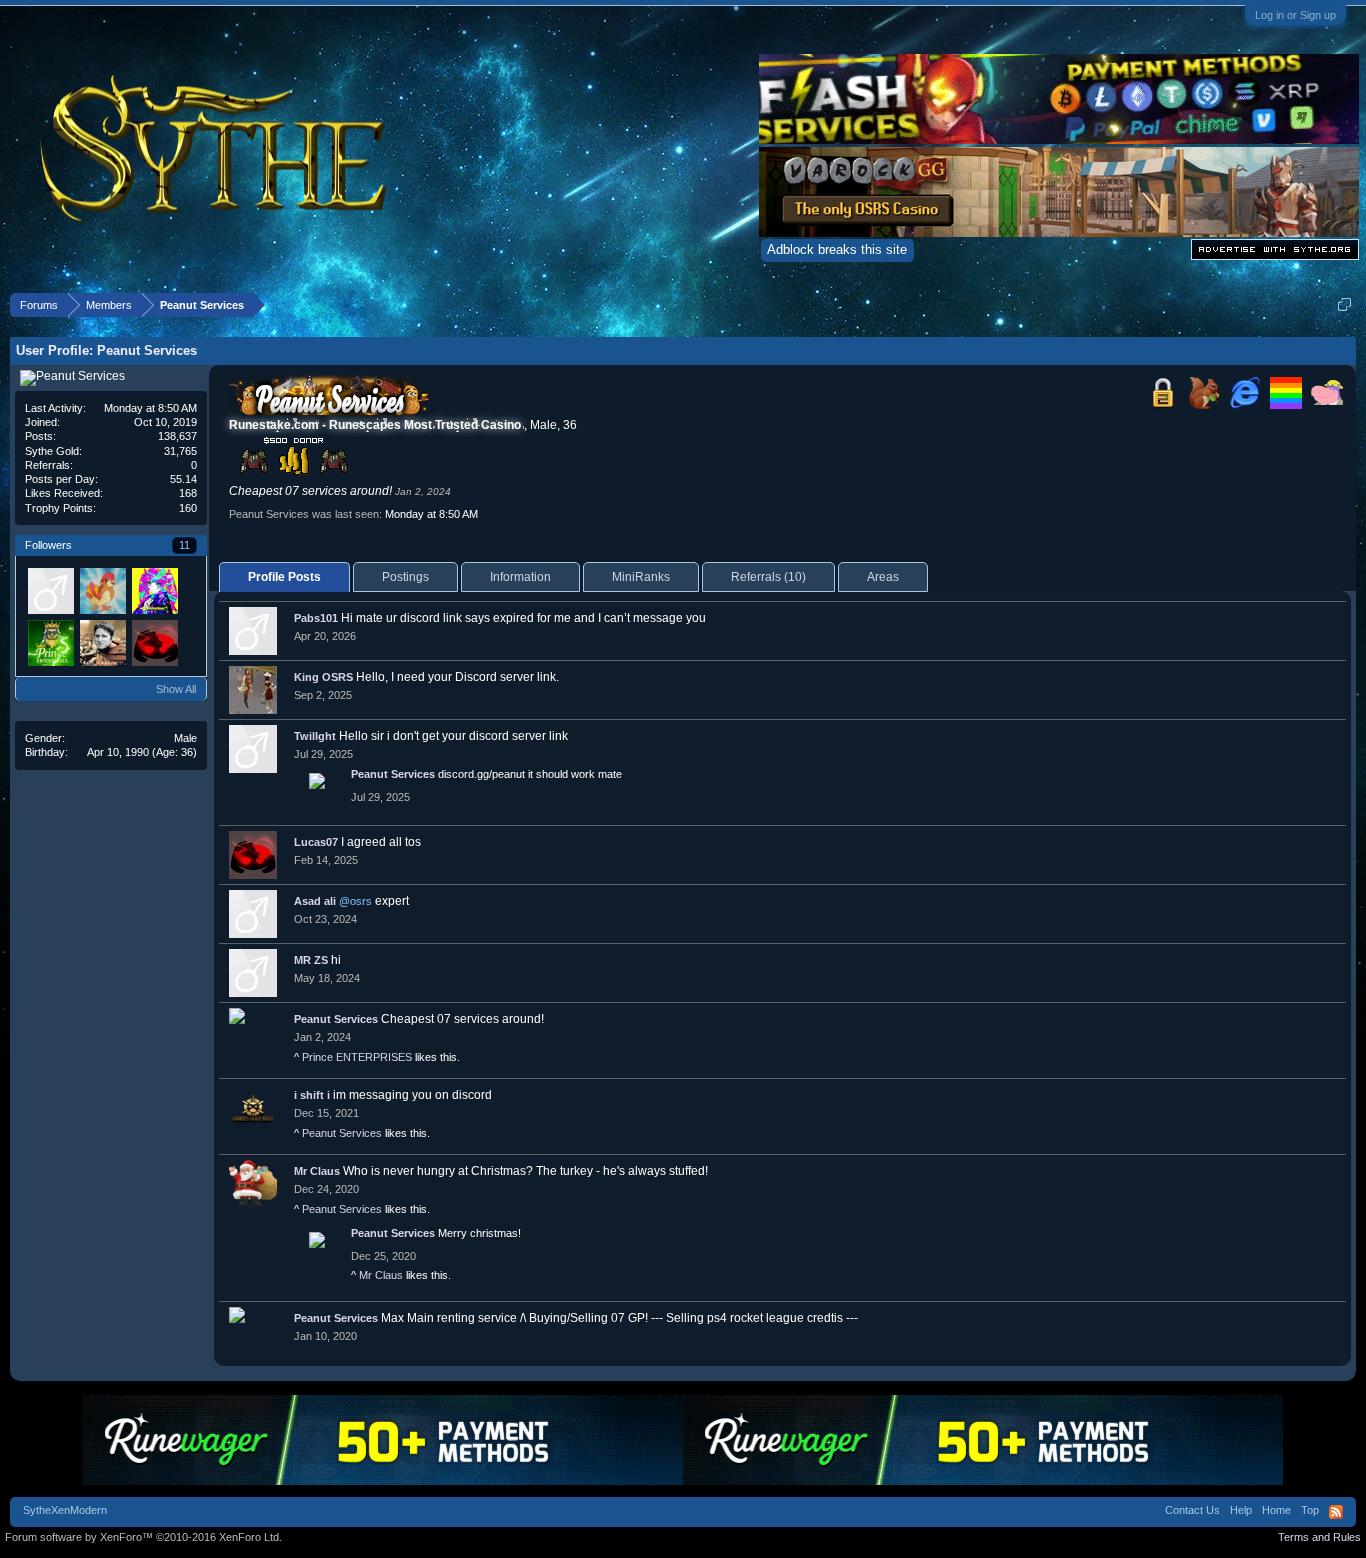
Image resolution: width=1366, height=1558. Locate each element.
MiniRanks (641, 577)
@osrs (355, 901)
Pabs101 (316, 618)
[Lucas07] (154, 642)
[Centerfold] (102, 642)
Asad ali (315, 901)
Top (1310, 1510)
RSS (1336, 1512)
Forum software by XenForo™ (143, 1537)
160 (188, 508)
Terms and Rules (1319, 1537)
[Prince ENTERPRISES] (50, 642)
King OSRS (323, 677)
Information (520, 577)
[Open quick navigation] (1344, 304)
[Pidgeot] (102, 590)
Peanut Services (393, 774)
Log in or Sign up (1295, 15)
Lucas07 (316, 842)
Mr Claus (317, 1171)
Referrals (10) (768, 577)
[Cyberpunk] (154, 590)
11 (184, 545)
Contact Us (1192, 1510)
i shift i (312, 1095)
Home (1276, 1510)
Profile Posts (284, 577)
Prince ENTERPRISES (357, 1057)
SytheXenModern (65, 1510)
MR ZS (311, 960)
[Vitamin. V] (50, 590)
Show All (176, 689)
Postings (405, 577)
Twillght (315, 736)
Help (1241, 1510)
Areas (883, 577)
